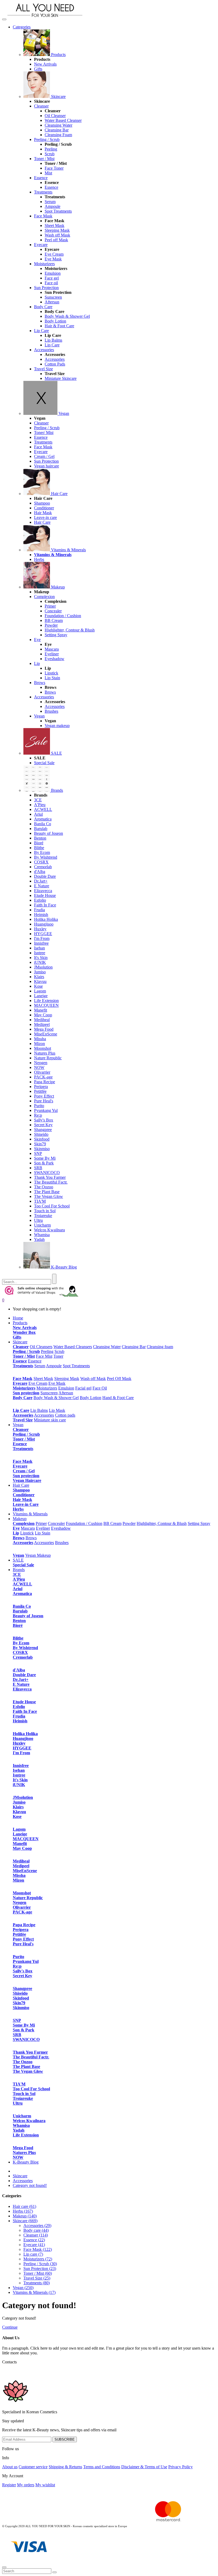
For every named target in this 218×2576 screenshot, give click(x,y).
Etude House (45, 895)
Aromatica (43, 819)
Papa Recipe (45, 1082)
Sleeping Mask (57, 230)
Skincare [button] (20, 1342)
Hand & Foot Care (118, 1398)
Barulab (41, 829)
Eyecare (41, 245)
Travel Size (43, 369)
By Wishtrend (46, 857)
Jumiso (40, 972)
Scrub (50, 154)
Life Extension (46, 1001)
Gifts (38, 69)
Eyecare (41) (34, 2245)
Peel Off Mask (119, 1379)
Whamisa (42, 1235)
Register (9, 2485)
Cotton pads (65, 1415)
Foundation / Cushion (63, 616)
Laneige (41, 996)
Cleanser (41, 106)
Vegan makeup (57, 726)
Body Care (43, 307)
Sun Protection (46, 288)
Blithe (39, 848)
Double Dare (45, 876)
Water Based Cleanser (63, 120)
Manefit (41, 1010)
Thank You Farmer (50, 1177)
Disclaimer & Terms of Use (144, 2467)
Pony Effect (44, 1096)
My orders (26, 2485)
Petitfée (40, 1091)
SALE (56, 753)
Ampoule (53, 206)
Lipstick (51, 673)
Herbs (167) (23, 2211)
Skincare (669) (25, 2221)
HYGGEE (43, 934)
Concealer (53, 611)
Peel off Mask (56, 240)
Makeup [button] (20, 1519)
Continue (10, 2327)
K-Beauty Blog (63, 1267)
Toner (58, 1356)
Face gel (52, 278)
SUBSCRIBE (65, 2439)
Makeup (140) (25, 2216)
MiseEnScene (46, 1034)
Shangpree (43, 1130)
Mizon (39, 1044)
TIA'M (40, 1201)
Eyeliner (52, 654)
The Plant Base (47, 1192)
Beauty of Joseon (49, 833)
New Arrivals (45, 64)
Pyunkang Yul (46, 1110)
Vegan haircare (47, 466)
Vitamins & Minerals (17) (34, 2292)
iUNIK (40, 962)
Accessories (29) (37, 2225)
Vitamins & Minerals (68, 550)
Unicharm (42, 1225)
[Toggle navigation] (4, 19)
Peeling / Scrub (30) (40, 2264)
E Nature (42, 886)
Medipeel (42, 1024)
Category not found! (30, 2185)
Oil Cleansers (41, 1347)
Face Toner (54, 168)
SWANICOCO (47, 1173)
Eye (37, 640)
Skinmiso (42, 1149)
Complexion (44, 597)
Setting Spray (56, 635)
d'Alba (40, 872)
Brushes (51, 711)
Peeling (51, 149)
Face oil (51, 283)
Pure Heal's (44, 1101)
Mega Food (44, 1029)
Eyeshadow (54, 659)
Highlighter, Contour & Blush (70, 630)
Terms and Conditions (102, 2467)
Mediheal (42, 1020)
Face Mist (44, 1356)
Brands (56, 790)
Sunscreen (53, 297)
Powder (51, 625)
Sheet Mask (54, 225)
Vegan (63, 413)
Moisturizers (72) (38, 2259)
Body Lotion (55, 321)
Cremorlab (43, 867)
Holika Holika (46, 919)
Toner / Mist (44, 159)
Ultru (38, 1220)
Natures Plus (45, 1053)
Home (18, 1318)
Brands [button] (19, 1570)
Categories (22, 27)
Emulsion (53, 273)
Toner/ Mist (44, 433)
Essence (41, 178)
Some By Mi (45, 1158)
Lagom (40, 991)
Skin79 (40, 1144)
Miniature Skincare (61, 378)
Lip (37, 663)
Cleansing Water (58, 125)
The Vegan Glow (49, 1196)
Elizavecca (43, 891)
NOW (39, 1067)
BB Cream (54, 620)
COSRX (41, 862)
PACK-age (43, 1077)
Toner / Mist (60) (38, 2273)
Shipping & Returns (65, 2467)
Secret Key (43, 1125)
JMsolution (43, 967)
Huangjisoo (44, 924)
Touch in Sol (45, 1211)
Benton (40, 838)
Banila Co (43, 824)
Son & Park (44, 1163)
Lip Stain (52, 678)
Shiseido (41, 1134)
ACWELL (43, 809)
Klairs (39, 977)
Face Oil (100, 1388)
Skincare (58, 96)
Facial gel (83, 1388)
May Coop (43, 1015)
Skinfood (42, 1139)
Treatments (43, 192)
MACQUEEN (46, 1005)
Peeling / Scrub (47, 139)
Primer (50, 606)
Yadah (39, 1239)
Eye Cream (54, 254)
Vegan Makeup (38, 1555)
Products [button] (20, 1323)
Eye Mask (53, 259)
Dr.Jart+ (41, 881)
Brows (40, 683)
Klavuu (40, 981)
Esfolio (40, 900)
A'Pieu (40, 805)
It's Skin (41, 958)
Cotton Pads (55, 364)
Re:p (38, 1115)
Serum (50, 202)
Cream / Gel (44, 456)
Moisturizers (44, 264)
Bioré (39, 843)
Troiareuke (43, 1216)
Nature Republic (48, 1058)
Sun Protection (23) (40, 2268)
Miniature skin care (50, 1420)
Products (58, 55)
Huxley (40, 929)
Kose (38, 986)
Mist (48, 173)
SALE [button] (18, 1560)
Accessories (44, 350)
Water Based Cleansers (73, 1347)
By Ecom (42, 852)
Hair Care (59, 494)
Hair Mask (43, 513)
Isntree (40, 953)
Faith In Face (45, 905)
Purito (39, 1106)
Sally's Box (44, 1120)
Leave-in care (45, 517)
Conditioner (44, 508)
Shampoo (42, 503)
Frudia (39, 910)
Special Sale (44, 763)
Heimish (41, 915)
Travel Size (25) (37, 2278)
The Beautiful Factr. (51, 1182)
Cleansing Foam (58, 135)
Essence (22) (34, 2240)
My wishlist (45, 2485)
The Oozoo (44, 1187)
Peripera (41, 1087)
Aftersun (52, 302)
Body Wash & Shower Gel (67, 316)
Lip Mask (57, 1410)
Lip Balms (53, 340)
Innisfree (41, 943)
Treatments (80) (37, 2283)
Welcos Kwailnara (49, 1230)
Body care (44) (36, 2230)
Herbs (39, 559)
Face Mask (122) (38, 2249)
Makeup (57, 587)
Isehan (39, 948)
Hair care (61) (24, 2206)
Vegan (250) (23, 2288)
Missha (40, 1039)
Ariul (38, 814)
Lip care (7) (33, 2254)
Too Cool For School (52, 1206)
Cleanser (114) (36, 2235)
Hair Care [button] (21, 1485)
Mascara (52, 649)
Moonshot (43, 1048)
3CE (38, 800)
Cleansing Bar (57, 130)
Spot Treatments (58, 211)
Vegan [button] (18, 1425)
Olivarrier (42, 1072)
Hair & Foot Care (59, 326)
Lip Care (41, 331)
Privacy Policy (181, 2467)
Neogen (41, 1063)
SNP (38, 1153)
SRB (38, 1168)
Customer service (33, 2467)
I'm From (42, 938)
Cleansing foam (160, 1347)
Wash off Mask (57, 235)
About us (10, 2467)
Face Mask (43, 216)
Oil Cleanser (55, 116)
